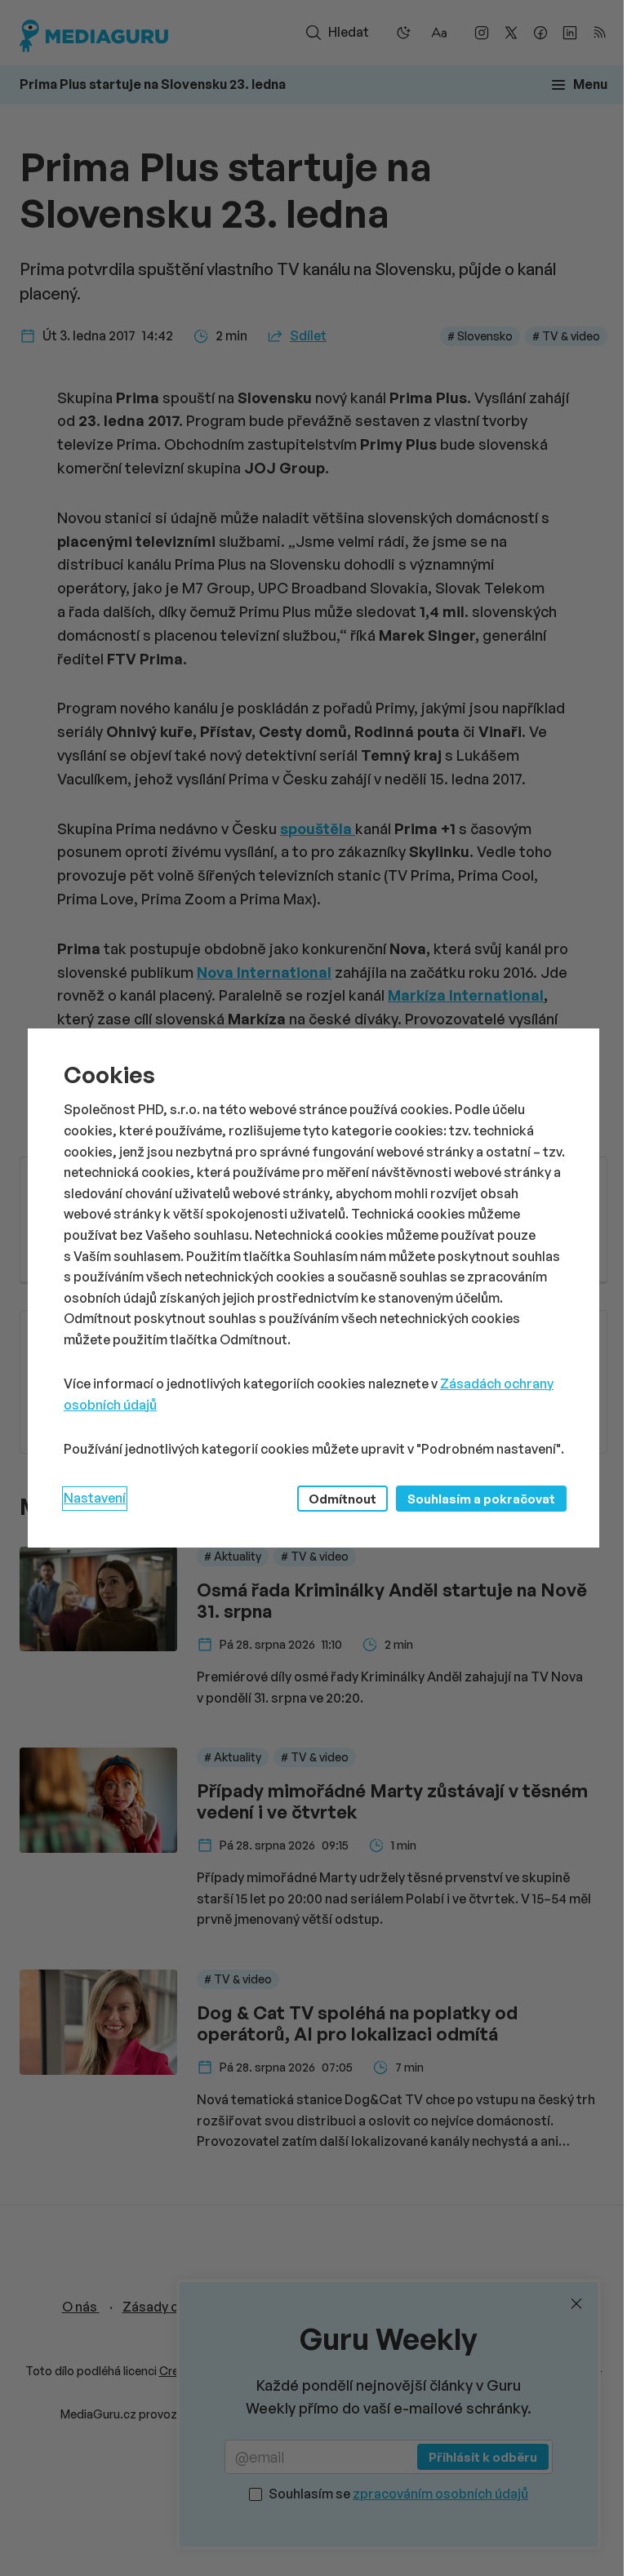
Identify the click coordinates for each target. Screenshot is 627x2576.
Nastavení (95, 1498)
